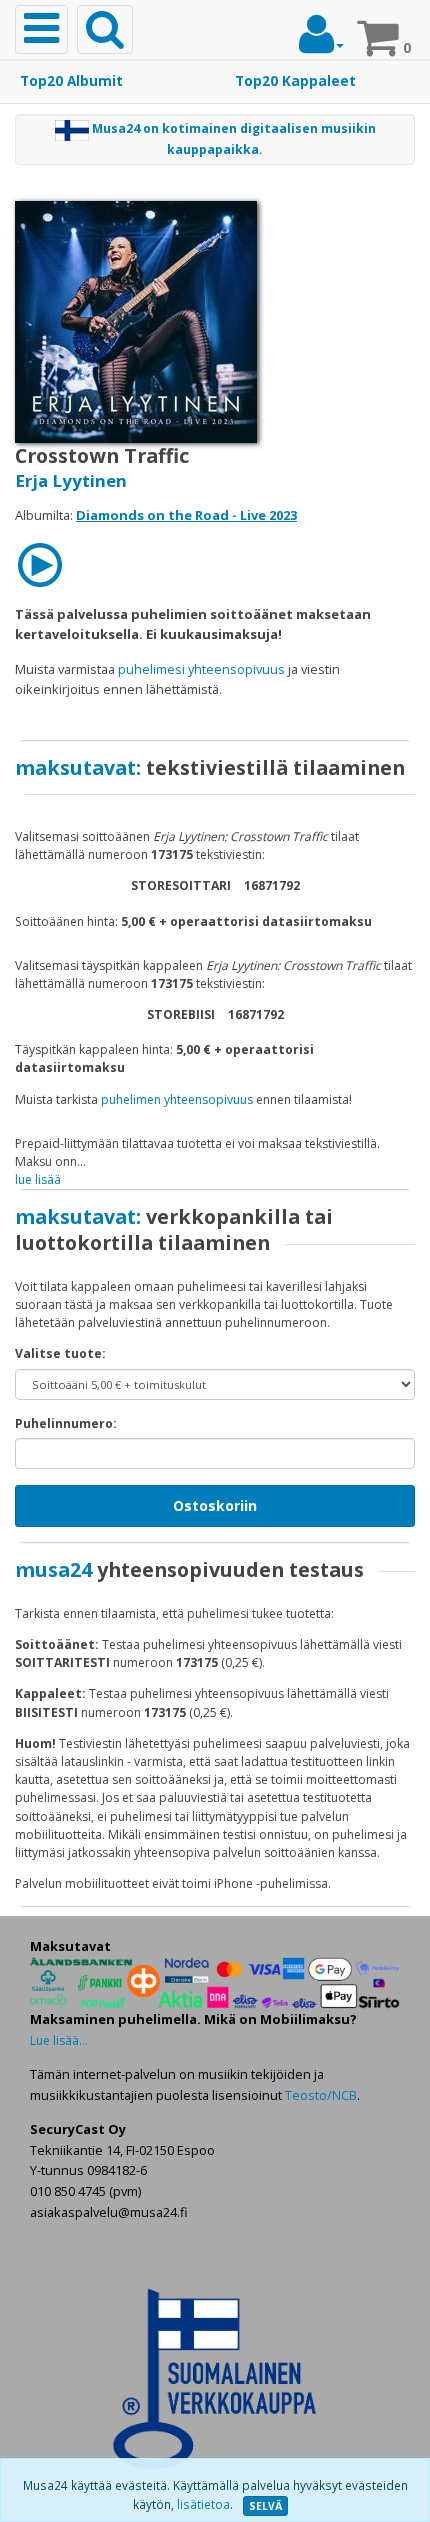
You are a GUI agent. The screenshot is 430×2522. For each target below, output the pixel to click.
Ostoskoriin (215, 1505)
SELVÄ (265, 2506)
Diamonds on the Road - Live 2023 (186, 515)
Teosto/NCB (321, 2095)
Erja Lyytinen (71, 480)
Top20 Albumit (71, 81)
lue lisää (38, 1179)
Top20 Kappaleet (295, 81)
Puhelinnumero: (66, 1423)
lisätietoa (203, 2504)
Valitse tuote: (60, 1353)
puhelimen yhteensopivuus (177, 1099)
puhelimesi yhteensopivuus (201, 669)
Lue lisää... (59, 2040)
